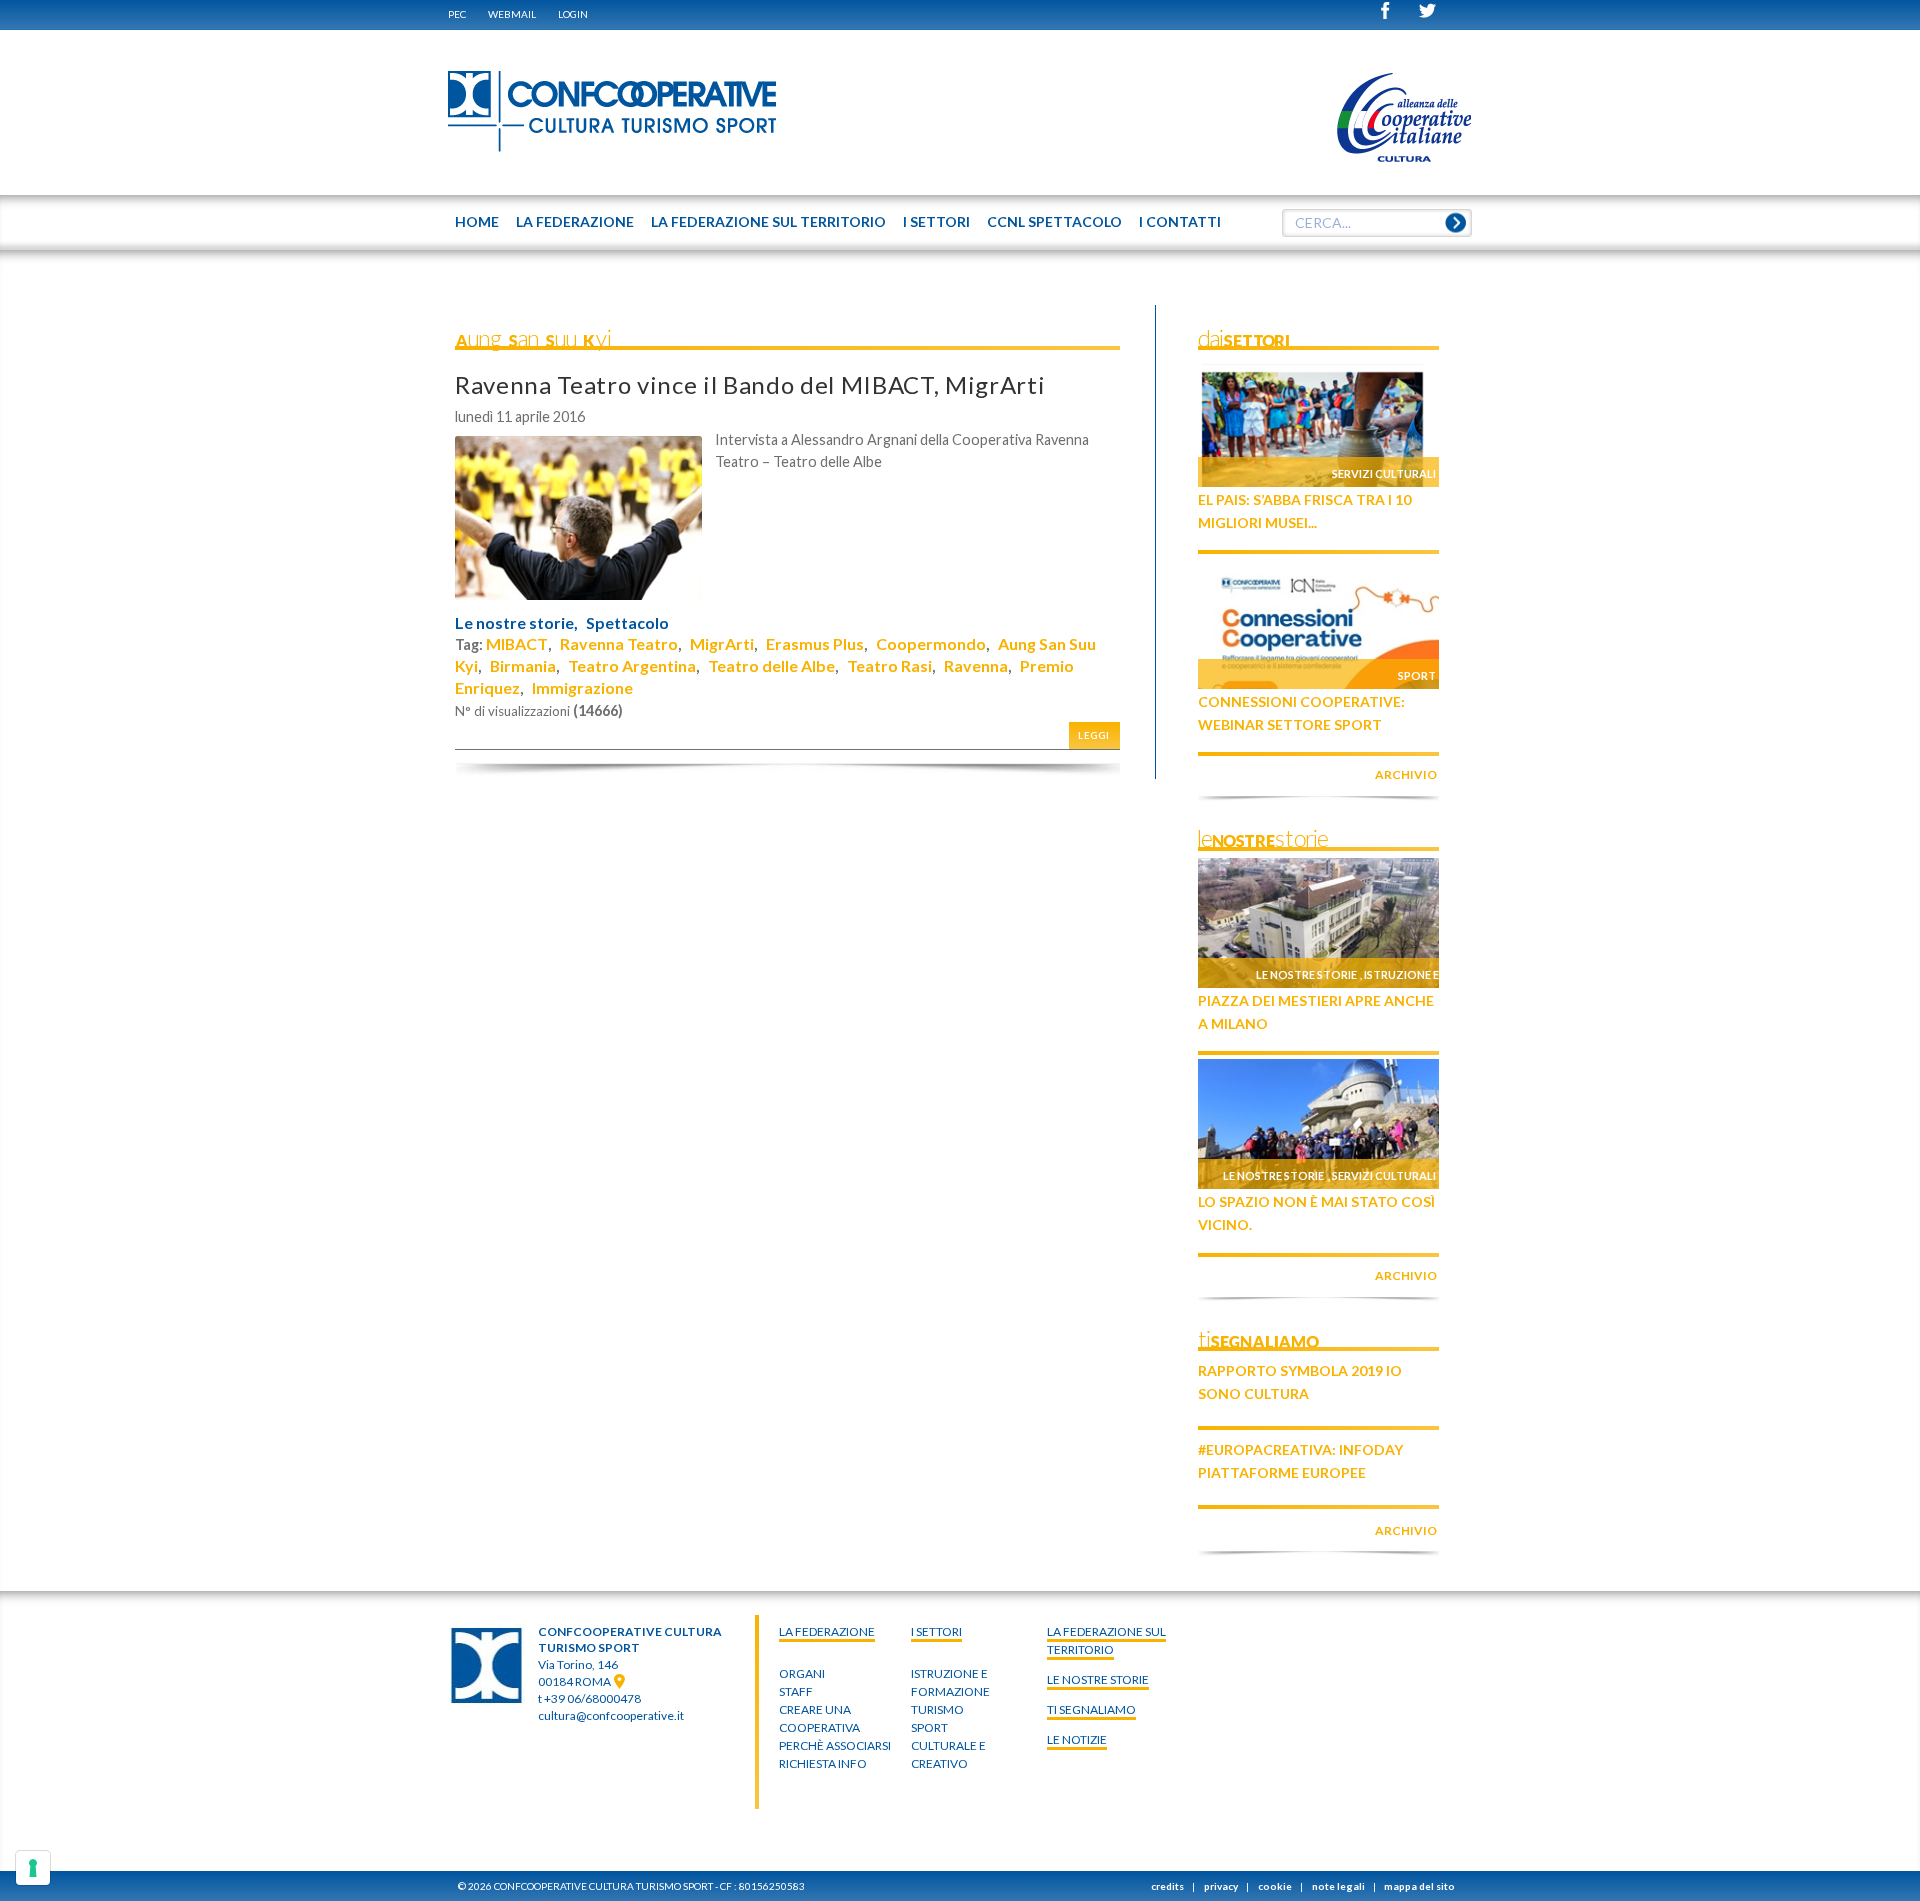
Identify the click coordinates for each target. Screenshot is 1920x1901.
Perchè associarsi (835, 1745)
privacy (1221, 1886)
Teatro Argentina (632, 665)
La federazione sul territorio (1106, 1640)
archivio (1406, 774)
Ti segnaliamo (1091, 1709)
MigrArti (722, 643)
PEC (457, 14)
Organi (802, 1673)
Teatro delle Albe (771, 665)
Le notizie (1077, 1739)
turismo (937, 1709)
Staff (796, 1691)
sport (929, 1727)
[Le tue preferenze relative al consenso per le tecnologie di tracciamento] (33, 1868)
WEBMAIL (512, 14)
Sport (1417, 675)
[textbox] (1377, 223)
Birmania (523, 665)
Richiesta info (823, 1763)
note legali (1338, 1886)
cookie (1275, 1886)
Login (573, 14)
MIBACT (517, 643)
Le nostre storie (1306, 974)
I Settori (936, 1631)
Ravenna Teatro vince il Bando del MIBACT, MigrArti (750, 384)
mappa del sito (1419, 1886)
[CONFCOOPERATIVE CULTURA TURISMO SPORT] (613, 112)
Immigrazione (582, 687)
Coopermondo (931, 643)
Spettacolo (627, 623)
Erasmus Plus (815, 643)
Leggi (1094, 735)
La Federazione (827, 1631)
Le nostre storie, (516, 623)
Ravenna (976, 665)
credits (1167, 1886)
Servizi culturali (1384, 473)
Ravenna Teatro (619, 643)
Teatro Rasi (889, 665)
